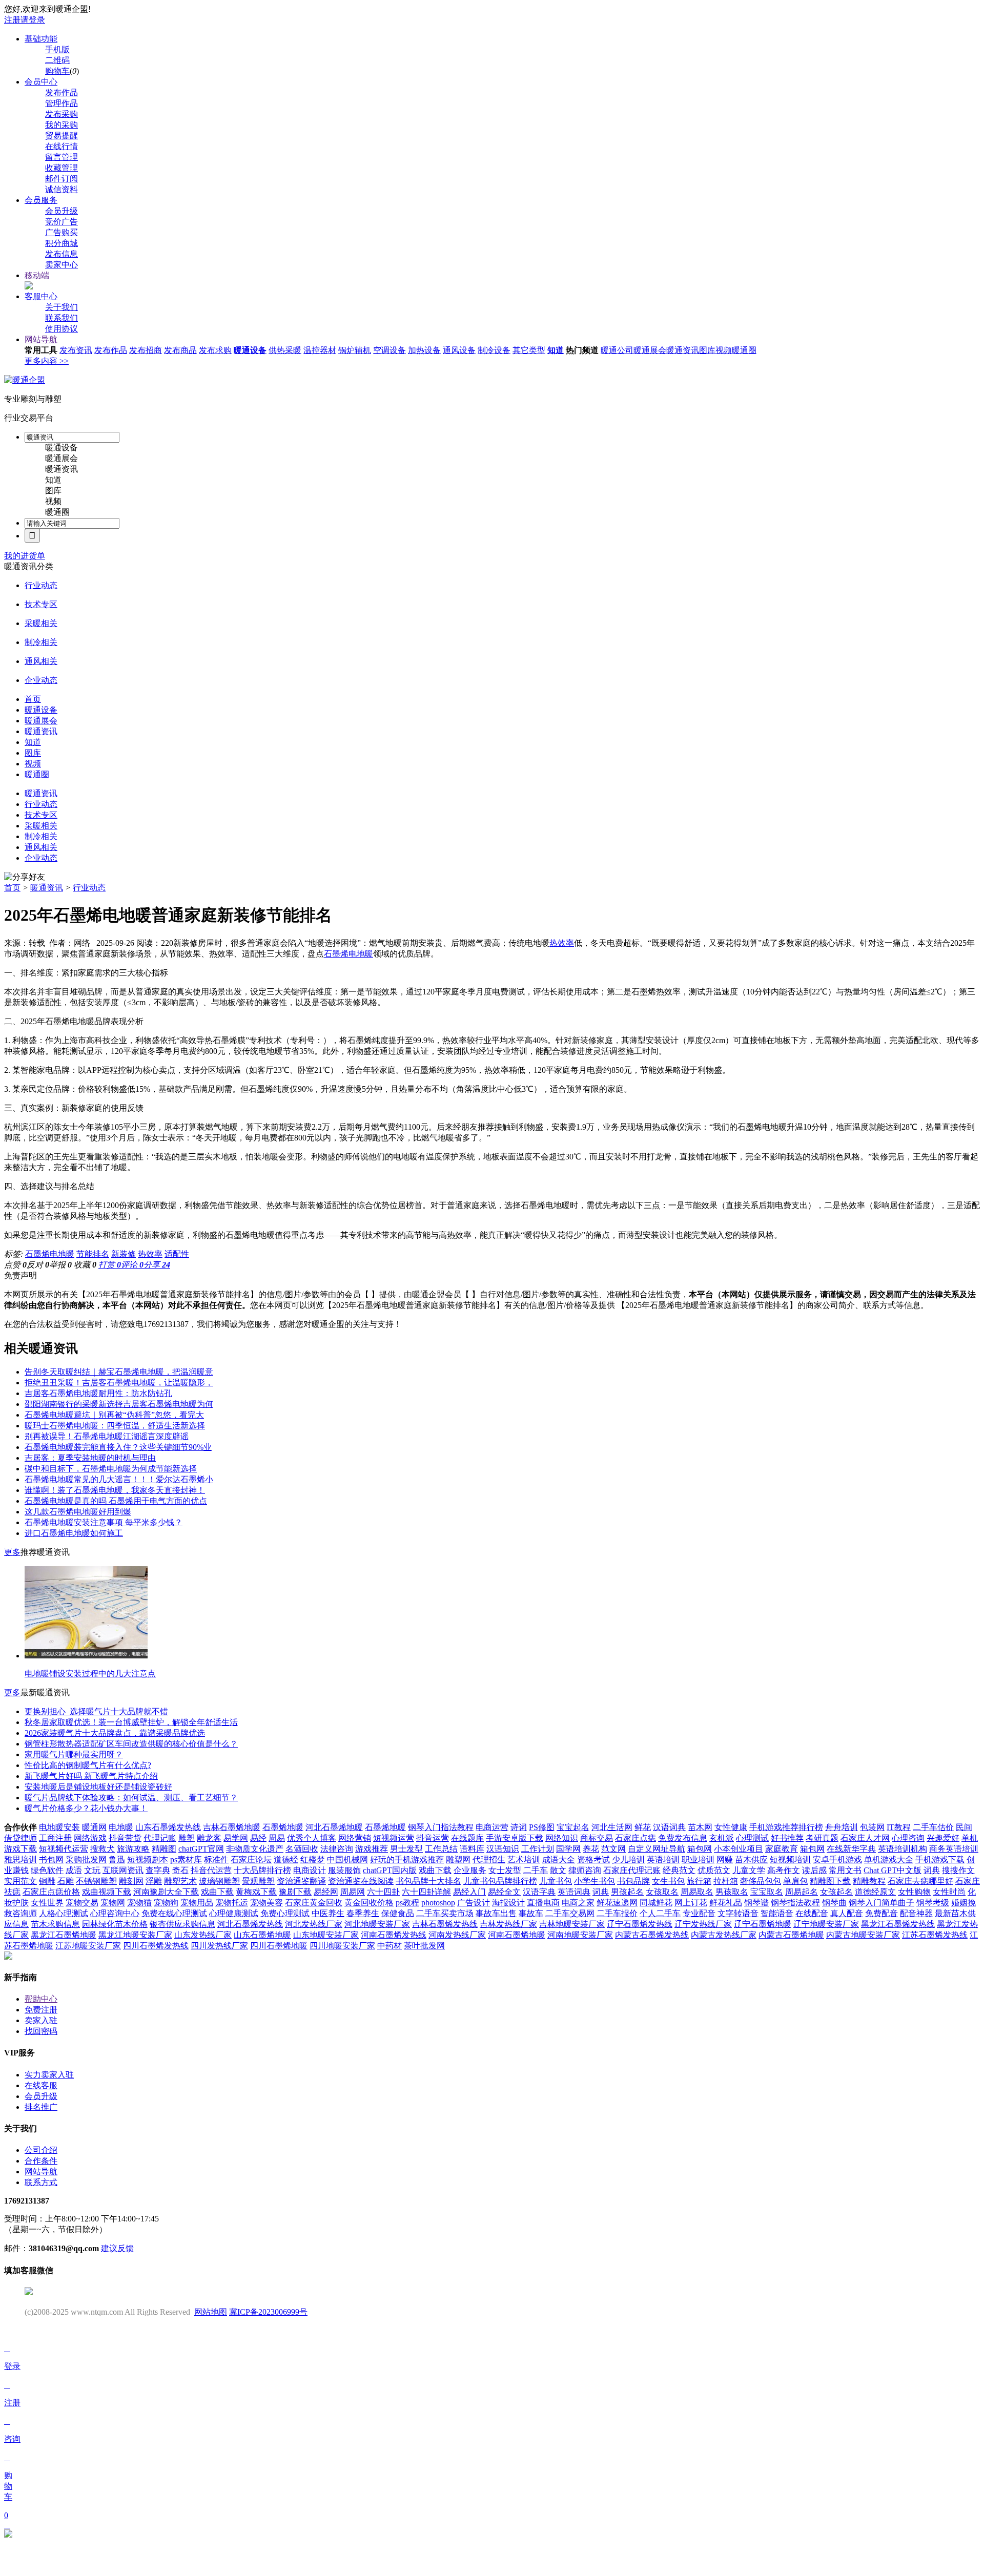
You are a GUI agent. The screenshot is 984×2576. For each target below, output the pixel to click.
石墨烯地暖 (283, 1827)
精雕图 (164, 1849)
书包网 (51, 1860)
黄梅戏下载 (256, 1892)
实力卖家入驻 (49, 2075)
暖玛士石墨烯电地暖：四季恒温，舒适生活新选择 (115, 1426)
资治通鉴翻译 (301, 1881)
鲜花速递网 (617, 1903)
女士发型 (505, 1870)
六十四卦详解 (426, 1892)
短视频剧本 (148, 1860)
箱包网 (700, 1849)
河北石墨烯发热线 (250, 1924)
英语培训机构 (903, 1849)
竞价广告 (61, 222)
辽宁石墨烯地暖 (763, 1924)
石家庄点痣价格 (51, 1892)
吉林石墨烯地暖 (232, 1827)
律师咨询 (585, 1870)
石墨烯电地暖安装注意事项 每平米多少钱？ (104, 1522)
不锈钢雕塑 (96, 1881)
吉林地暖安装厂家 (572, 1924)
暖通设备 (250, 350)
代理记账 (160, 1838)
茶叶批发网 (424, 1946)
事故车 (531, 1913)
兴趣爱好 (943, 1838)
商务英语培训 (954, 1849)
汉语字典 (539, 1892)
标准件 (216, 1860)
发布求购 (215, 350)
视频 (724, 350)
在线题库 (467, 1838)
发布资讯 (76, 350)
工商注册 (55, 1838)
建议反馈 (117, 2248)
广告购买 (61, 232)
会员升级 (61, 211)
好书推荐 (787, 1838)
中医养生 (328, 1913)
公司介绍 (41, 2150)
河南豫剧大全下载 (166, 1892)
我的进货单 (25, 556)
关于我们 (61, 307)
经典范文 (679, 1870)
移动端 (37, 275)
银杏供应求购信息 (182, 1924)
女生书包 (668, 1881)
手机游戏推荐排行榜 (786, 1827)
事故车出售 (496, 1913)
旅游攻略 (133, 1849)
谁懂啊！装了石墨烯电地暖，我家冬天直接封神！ (115, 1490)
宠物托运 (232, 1903)
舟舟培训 (842, 1827)
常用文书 (845, 1870)
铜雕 (47, 1881)
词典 (932, 1870)
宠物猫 (139, 1903)
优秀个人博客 (312, 1838)
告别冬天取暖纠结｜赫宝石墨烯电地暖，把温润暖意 (119, 1372)
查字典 (158, 1870)
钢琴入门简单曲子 (881, 1903)
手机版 (57, 49)
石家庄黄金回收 (314, 1903)
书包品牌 (633, 1881)
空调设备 (389, 350)
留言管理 (61, 157)
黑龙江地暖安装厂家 (135, 1935)
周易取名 (697, 1892)
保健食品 (398, 1913)
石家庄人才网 (865, 1838)
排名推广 (41, 2107)
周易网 (353, 1892)
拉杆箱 (726, 1881)
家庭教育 (782, 1849)
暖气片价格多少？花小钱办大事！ (86, 1808)
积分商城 (61, 243)
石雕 (66, 1881)
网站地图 (211, 2312)
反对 (38, 1265)
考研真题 (822, 1838)
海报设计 (508, 1903)
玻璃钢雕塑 (219, 1881)
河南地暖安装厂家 (580, 1935)
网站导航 (41, 339)
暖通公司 (617, 350)
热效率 (562, 943)
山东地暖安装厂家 (326, 1935)
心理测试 (752, 1838)
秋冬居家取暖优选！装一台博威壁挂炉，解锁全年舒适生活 (131, 1722)
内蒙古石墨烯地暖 (791, 1935)
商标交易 (597, 1838)
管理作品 (61, 103)
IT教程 (899, 1827)
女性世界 (47, 1903)
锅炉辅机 (355, 350)
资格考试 (593, 1860)
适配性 (177, 1254)
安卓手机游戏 (837, 1860)
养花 (591, 1849)
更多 (12, 1552)
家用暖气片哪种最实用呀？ (74, 1754)
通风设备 (459, 350)
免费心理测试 (285, 1913)
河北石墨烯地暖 (334, 1827)
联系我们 (61, 318)
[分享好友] (25, 877)
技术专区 (41, 604)
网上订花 (691, 1903)
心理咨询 (908, 1838)
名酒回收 (302, 1849)
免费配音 (881, 1913)
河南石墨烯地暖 (517, 1935)
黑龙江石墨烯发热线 (898, 1924)
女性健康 (731, 1827)
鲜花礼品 (726, 1903)
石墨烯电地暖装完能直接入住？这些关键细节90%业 (118, 1447)
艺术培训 (524, 1860)
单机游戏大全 (889, 1860)
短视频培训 (790, 1860)
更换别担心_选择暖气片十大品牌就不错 (96, 1711)
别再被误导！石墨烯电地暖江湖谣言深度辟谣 (107, 1436)
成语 (74, 1870)
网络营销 (355, 1838)
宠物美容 (266, 1903)
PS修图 (542, 1827)
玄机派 (722, 1838)
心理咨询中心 (115, 1913)
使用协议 (61, 329)
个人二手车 (660, 1913)
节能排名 (93, 1254)
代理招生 (489, 1860)
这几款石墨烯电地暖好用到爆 (78, 1512)
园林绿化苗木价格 (115, 1924)
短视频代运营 (64, 1849)
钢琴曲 (834, 1903)
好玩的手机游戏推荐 (407, 1860)
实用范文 (20, 1881)
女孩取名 (662, 1892)
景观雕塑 (258, 1881)
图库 (707, 350)
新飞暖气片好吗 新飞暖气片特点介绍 (91, 1776)
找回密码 (41, 2031)
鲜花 (643, 1827)
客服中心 (41, 296)
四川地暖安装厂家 (342, 1946)
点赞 (15, 1265)
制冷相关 (41, 642)
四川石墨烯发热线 (156, 1946)
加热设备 (424, 350)
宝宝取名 (767, 1892)
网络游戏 (90, 1838)
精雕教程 (869, 1881)
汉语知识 (503, 1849)
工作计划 (538, 1849)
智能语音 (777, 1913)
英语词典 (574, 1892)
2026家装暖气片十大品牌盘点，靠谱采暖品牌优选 (115, 1733)
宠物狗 (166, 1903)
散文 (558, 1870)
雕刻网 (131, 1881)
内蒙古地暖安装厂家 (863, 1935)
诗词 (519, 1827)
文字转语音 (738, 1913)
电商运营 (492, 1827)
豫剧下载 (295, 1892)
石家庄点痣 (635, 1838)
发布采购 (61, 114)
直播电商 (543, 1903)
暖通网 (94, 1827)
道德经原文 (875, 1892)
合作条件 (41, 2161)
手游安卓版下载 (515, 1838)
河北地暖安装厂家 (377, 1924)
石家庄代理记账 (632, 1870)
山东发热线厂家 (203, 1935)
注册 (12, 20)
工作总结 (441, 1849)
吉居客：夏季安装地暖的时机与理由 (90, 1458)
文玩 (92, 1870)
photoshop (438, 1903)
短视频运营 (394, 1838)
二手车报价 (617, 1913)
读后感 (814, 1870)
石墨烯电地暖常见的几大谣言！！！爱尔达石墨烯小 (119, 1479)
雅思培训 (20, 1860)
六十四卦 (383, 1892)
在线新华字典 (851, 1849)
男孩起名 (627, 1892)
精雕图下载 (830, 1881)
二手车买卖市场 (445, 1913)
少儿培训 (628, 1860)
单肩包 (795, 1881)
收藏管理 (61, 168)
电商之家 (578, 1903)
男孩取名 (732, 1892)
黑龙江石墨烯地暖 (64, 1935)
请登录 (33, 20)
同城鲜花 (656, 1903)
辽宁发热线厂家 (703, 1924)
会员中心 (41, 82)
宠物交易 (82, 1903)
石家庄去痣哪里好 (920, 1881)
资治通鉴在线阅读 (361, 1881)
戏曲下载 (435, 1870)
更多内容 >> (47, 361)
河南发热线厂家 (457, 1935)
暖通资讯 (683, 350)
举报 (60, 1265)
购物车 (57, 71)
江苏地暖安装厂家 (88, 1946)
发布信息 (61, 254)
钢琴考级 (933, 1903)
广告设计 (474, 1903)
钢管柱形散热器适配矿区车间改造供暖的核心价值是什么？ (131, 1744)
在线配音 (812, 1913)
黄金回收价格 (369, 1903)
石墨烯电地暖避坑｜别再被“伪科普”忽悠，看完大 (114, 1415)
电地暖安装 (59, 1827)
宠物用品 (197, 1903)
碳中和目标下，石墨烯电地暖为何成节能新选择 (111, 1469)
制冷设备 (494, 350)
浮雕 (154, 1881)
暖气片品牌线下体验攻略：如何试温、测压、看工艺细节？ (131, 1798)
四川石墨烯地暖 (279, 1946)
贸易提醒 (61, 136)
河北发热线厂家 (314, 1924)
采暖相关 (41, 623)
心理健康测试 (234, 1913)
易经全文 (504, 1892)
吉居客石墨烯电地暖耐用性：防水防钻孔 (98, 1393)
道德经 (286, 1860)
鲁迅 (117, 1860)
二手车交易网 (570, 1913)
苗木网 (700, 1827)
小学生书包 (594, 1881)
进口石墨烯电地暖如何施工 (74, 1533)
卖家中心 (61, 265)
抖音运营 (433, 1838)
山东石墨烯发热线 (168, 1827)
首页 (12, 888)
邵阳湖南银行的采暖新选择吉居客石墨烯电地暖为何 (119, 1404)
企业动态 (41, 680)
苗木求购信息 (55, 1924)
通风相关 (41, 661)
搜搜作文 (958, 1870)
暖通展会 (650, 350)
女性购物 (914, 1892)
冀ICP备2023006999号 (268, 2312)
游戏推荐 (372, 1849)
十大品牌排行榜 (262, 1870)
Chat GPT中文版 (893, 1870)
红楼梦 (313, 1860)
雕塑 (187, 1838)
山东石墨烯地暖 (262, 1935)
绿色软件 (47, 1870)
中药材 (389, 1946)
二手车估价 (933, 1827)
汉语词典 (669, 1827)
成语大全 (559, 1860)
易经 (258, 1838)
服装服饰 (344, 1870)
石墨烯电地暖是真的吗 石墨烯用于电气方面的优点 (116, 1501)
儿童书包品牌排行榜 (500, 1881)
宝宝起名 (573, 1827)
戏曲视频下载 (107, 1892)
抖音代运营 (211, 1870)
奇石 (180, 1870)
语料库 (472, 1849)
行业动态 (41, 585)
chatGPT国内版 (390, 1870)
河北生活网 (612, 1827)
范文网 (613, 1849)
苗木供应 (751, 1860)
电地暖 (121, 1827)
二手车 (536, 1870)
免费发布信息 (683, 1838)
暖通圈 (744, 350)
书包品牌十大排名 (428, 1881)
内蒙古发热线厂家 (724, 1935)
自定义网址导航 (657, 1849)
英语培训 (663, 1860)
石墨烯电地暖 (348, 954)
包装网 (872, 1827)
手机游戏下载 (940, 1860)
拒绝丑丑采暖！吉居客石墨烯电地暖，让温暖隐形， (119, 1383)
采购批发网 (86, 1860)
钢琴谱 (756, 1903)
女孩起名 (836, 1892)
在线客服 (41, 2085)
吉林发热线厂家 (508, 1924)
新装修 (124, 1254)
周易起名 (802, 1892)
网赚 (725, 1860)
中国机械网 (347, 1860)
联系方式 (41, 2182)
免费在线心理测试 (174, 1913)
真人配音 (847, 1913)
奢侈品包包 (761, 1881)
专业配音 (699, 1913)
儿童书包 (556, 1881)
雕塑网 (458, 1860)
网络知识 (562, 1838)
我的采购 (61, 125)
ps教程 (407, 1903)
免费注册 (41, 2010)
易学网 (236, 1838)
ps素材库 (186, 1860)
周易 (277, 1838)
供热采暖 (285, 350)
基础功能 (41, 39)
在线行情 (61, 146)
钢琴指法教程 (795, 1903)
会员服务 (41, 200)
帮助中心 (41, 1999)
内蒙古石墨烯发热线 (652, 1935)
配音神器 (916, 1913)
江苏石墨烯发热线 (935, 1935)
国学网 (568, 1849)
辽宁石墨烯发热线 (640, 1924)
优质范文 (714, 1870)
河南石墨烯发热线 (394, 1935)
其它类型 (529, 350)
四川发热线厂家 (219, 1946)
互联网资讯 (123, 1870)
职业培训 (698, 1860)
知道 (556, 350)
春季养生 (363, 1913)
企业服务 (470, 1870)
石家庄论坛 (251, 1860)
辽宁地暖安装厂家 (826, 1924)
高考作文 (784, 1870)
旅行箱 (699, 1881)
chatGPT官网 (201, 1849)
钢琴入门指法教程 (441, 1827)
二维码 (57, 60)
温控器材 (320, 350)
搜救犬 (102, 1849)
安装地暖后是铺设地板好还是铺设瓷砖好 (98, 1787)
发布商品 (180, 350)
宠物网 (113, 1903)
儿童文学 (749, 1870)
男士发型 (406, 1849)
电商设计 (310, 1870)
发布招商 (146, 350)
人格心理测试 (64, 1913)
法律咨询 (337, 1849)
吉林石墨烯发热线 (445, 1924)
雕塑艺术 (180, 1881)
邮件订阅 (61, 179)
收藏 (85, 1265)
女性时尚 (949, 1892)
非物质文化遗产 (255, 1849)
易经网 (326, 1892)
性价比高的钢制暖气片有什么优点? (88, 1765)
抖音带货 (125, 1838)
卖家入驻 (41, 2020)
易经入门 (469, 1892)
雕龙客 (209, 1838)
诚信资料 (61, 189)
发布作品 (61, 92)
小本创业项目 (739, 1849)
